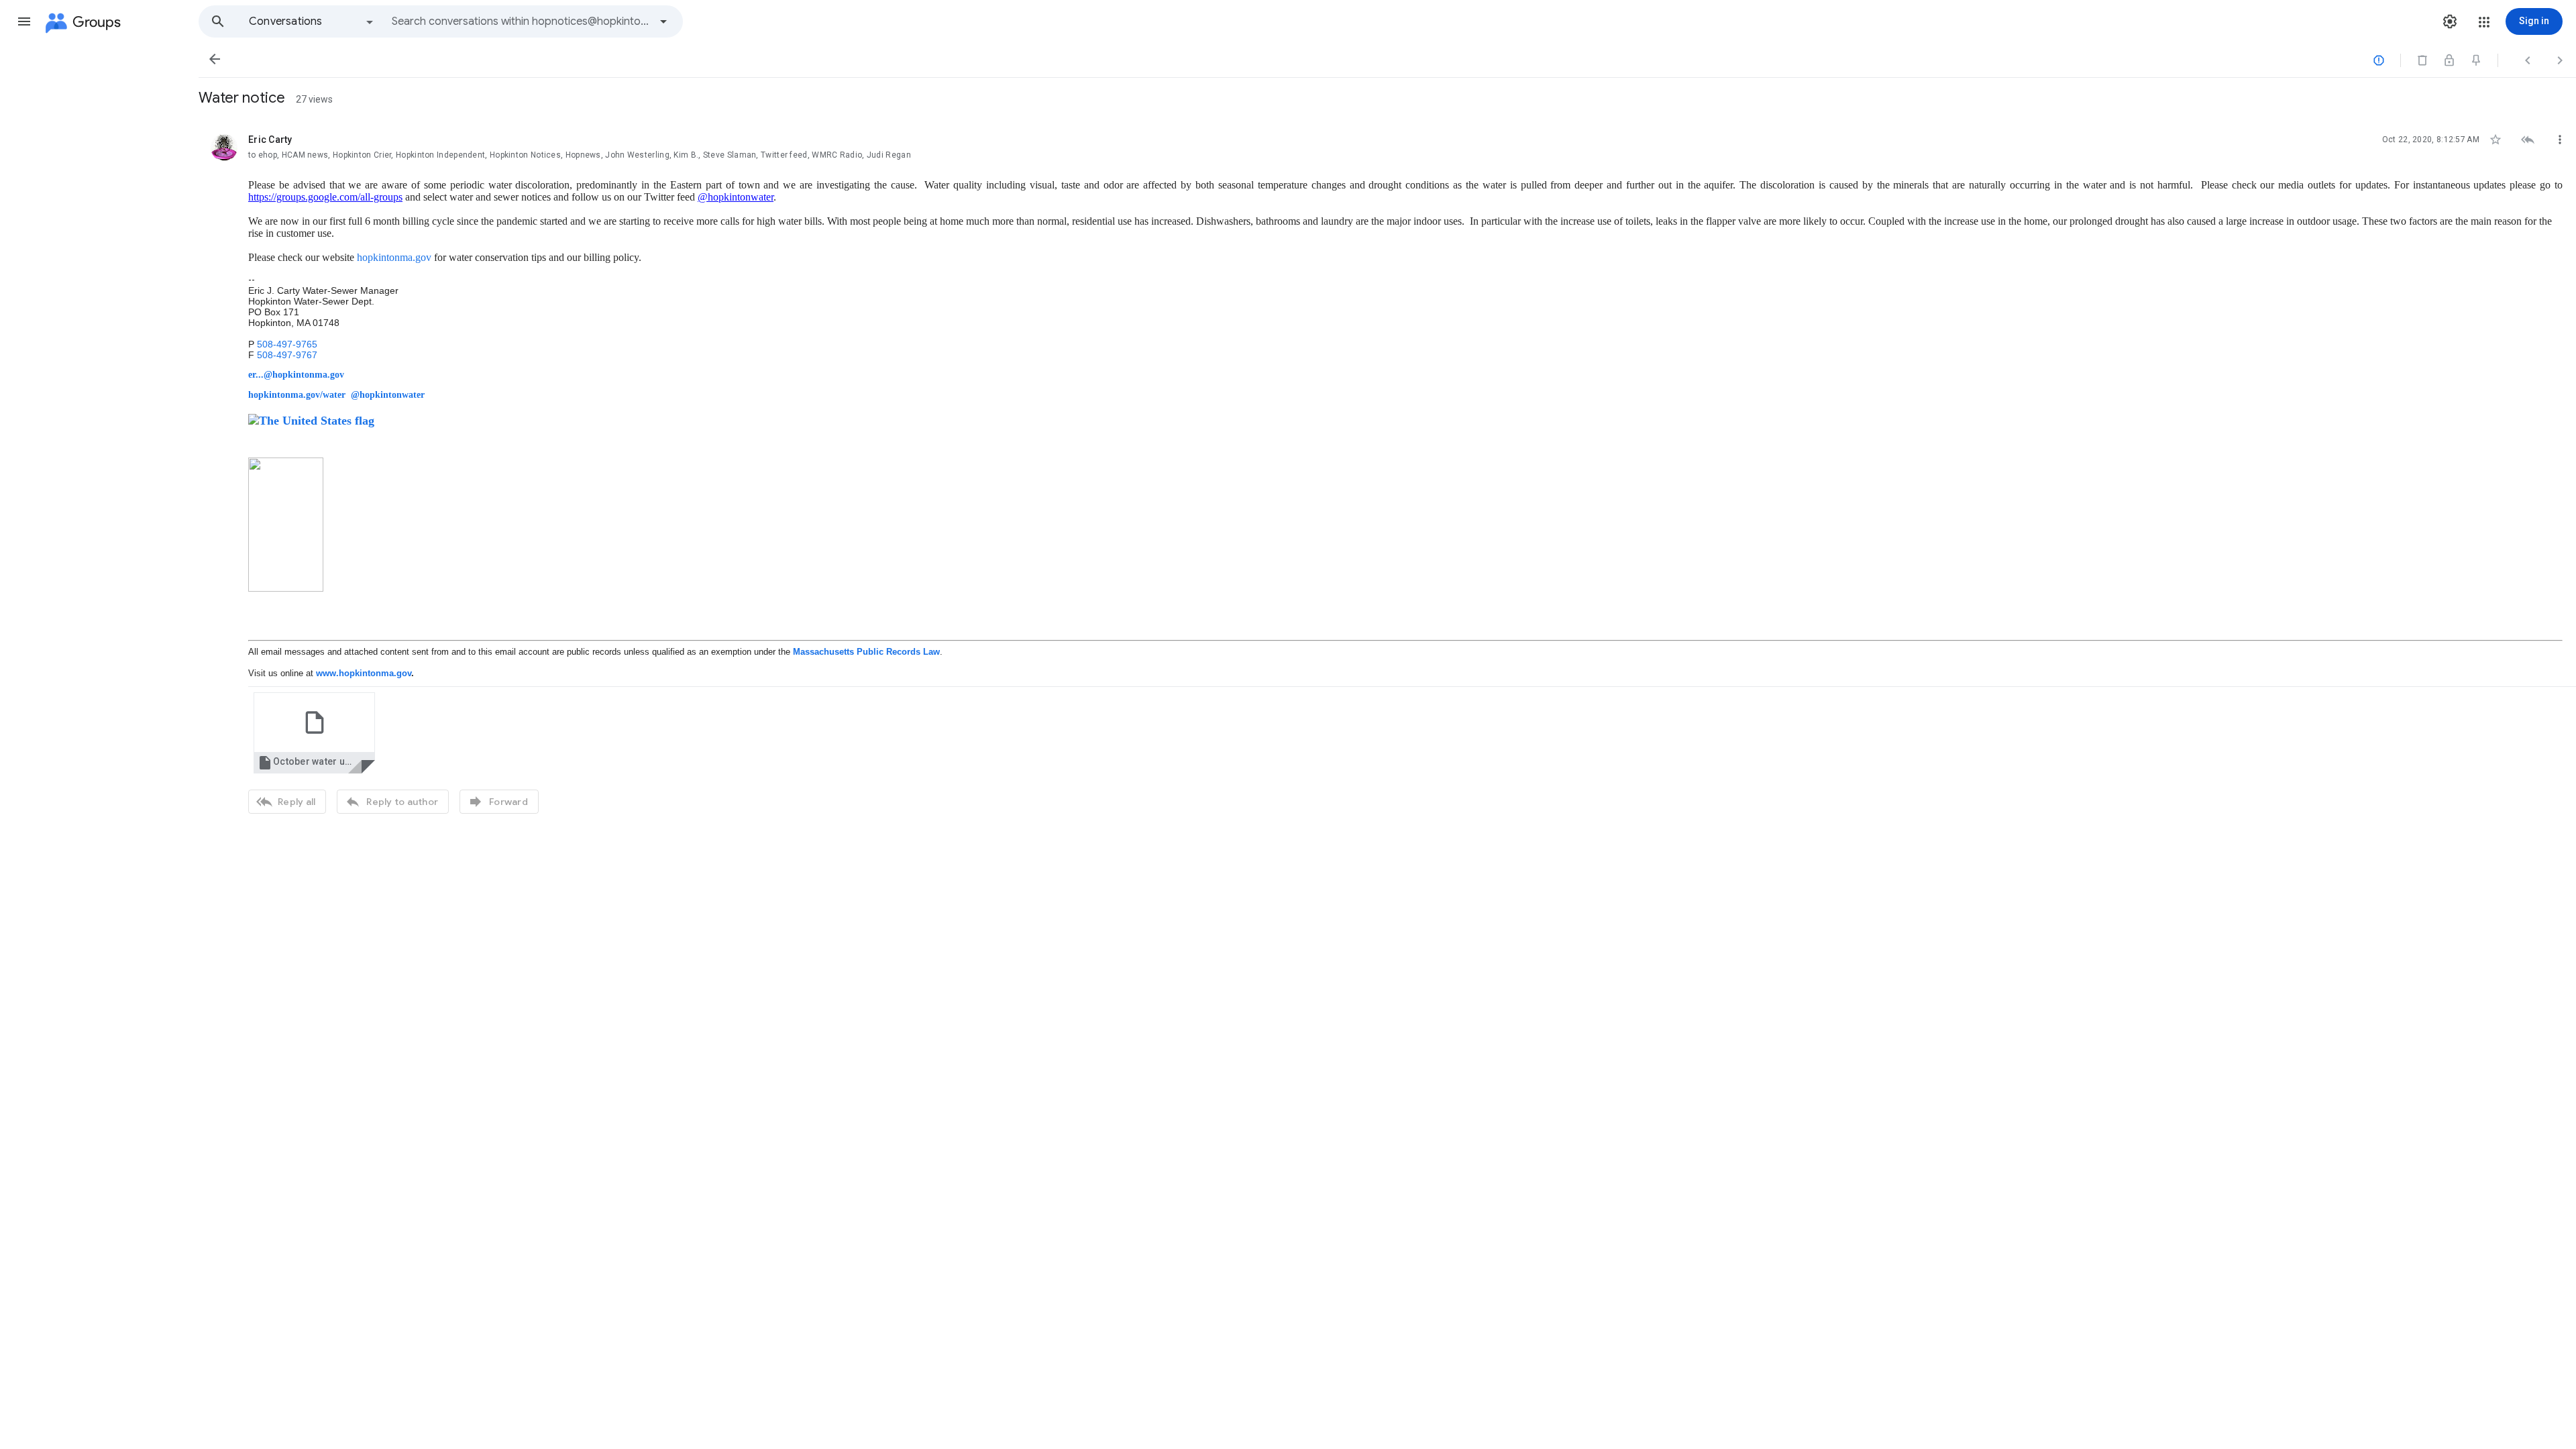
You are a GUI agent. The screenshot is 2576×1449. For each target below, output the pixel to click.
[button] (24, 21)
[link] (314, 733)
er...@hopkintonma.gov (296, 375)
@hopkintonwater (736, 197)
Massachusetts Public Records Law (866, 652)
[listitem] (1387, 472)
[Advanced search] (663, 21)
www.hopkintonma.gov (364, 673)
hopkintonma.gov (394, 257)
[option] (312, 21)
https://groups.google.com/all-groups (325, 197)
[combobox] (521, 21)
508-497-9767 (287, 355)
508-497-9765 (287, 344)
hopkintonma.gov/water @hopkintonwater (336, 395)
